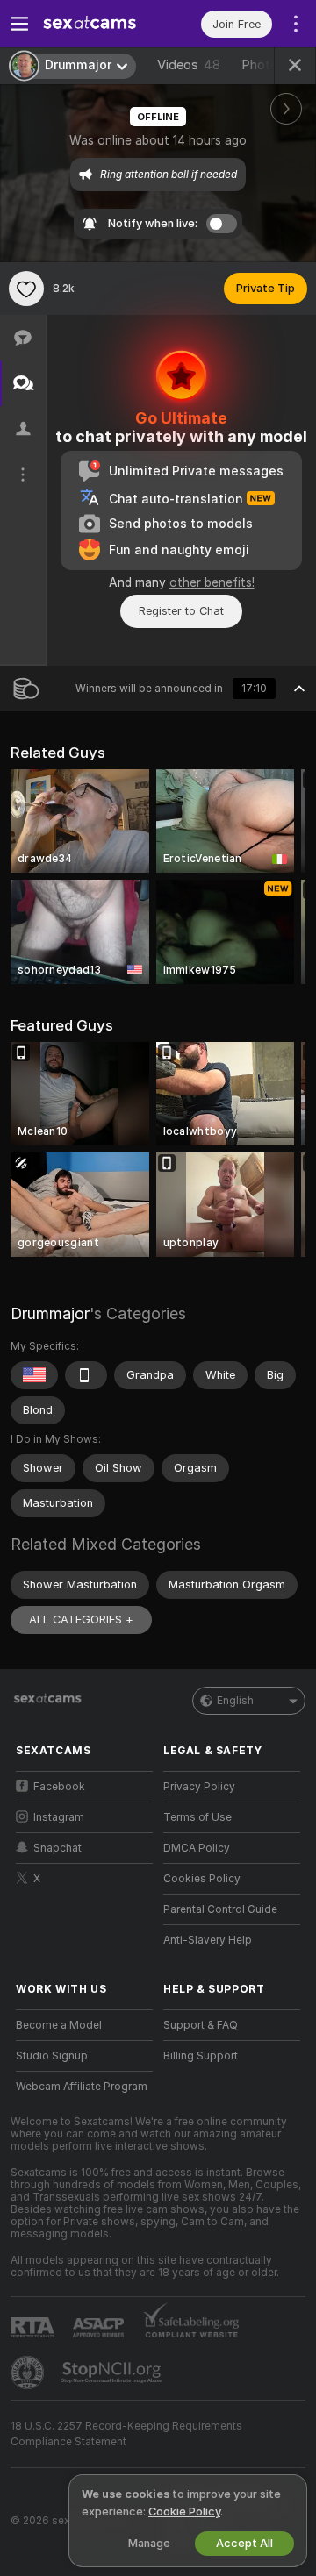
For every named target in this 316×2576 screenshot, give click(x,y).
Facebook (59, 1787)
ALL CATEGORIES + (81, 1620)
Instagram (59, 1817)
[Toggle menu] (19, 24)
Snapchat (57, 1848)
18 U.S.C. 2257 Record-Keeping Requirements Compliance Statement (126, 2434)
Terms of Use (197, 1817)
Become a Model (59, 2025)
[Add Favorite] (26, 289)
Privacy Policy (199, 1787)
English (235, 1701)
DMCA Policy (197, 1848)
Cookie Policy (184, 2512)
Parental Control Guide (220, 1909)
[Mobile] (86, 1375)
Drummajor (50, 1313)
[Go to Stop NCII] (113, 2373)
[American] (34, 1375)
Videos (189, 65)
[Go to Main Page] (98, 24)
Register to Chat (181, 611)
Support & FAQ (201, 2025)
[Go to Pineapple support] (29, 2373)
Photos (272, 65)
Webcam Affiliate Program (82, 2087)
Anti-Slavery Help (208, 1940)
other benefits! (212, 582)
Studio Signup (52, 2056)
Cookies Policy (202, 1879)
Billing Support (201, 2056)
